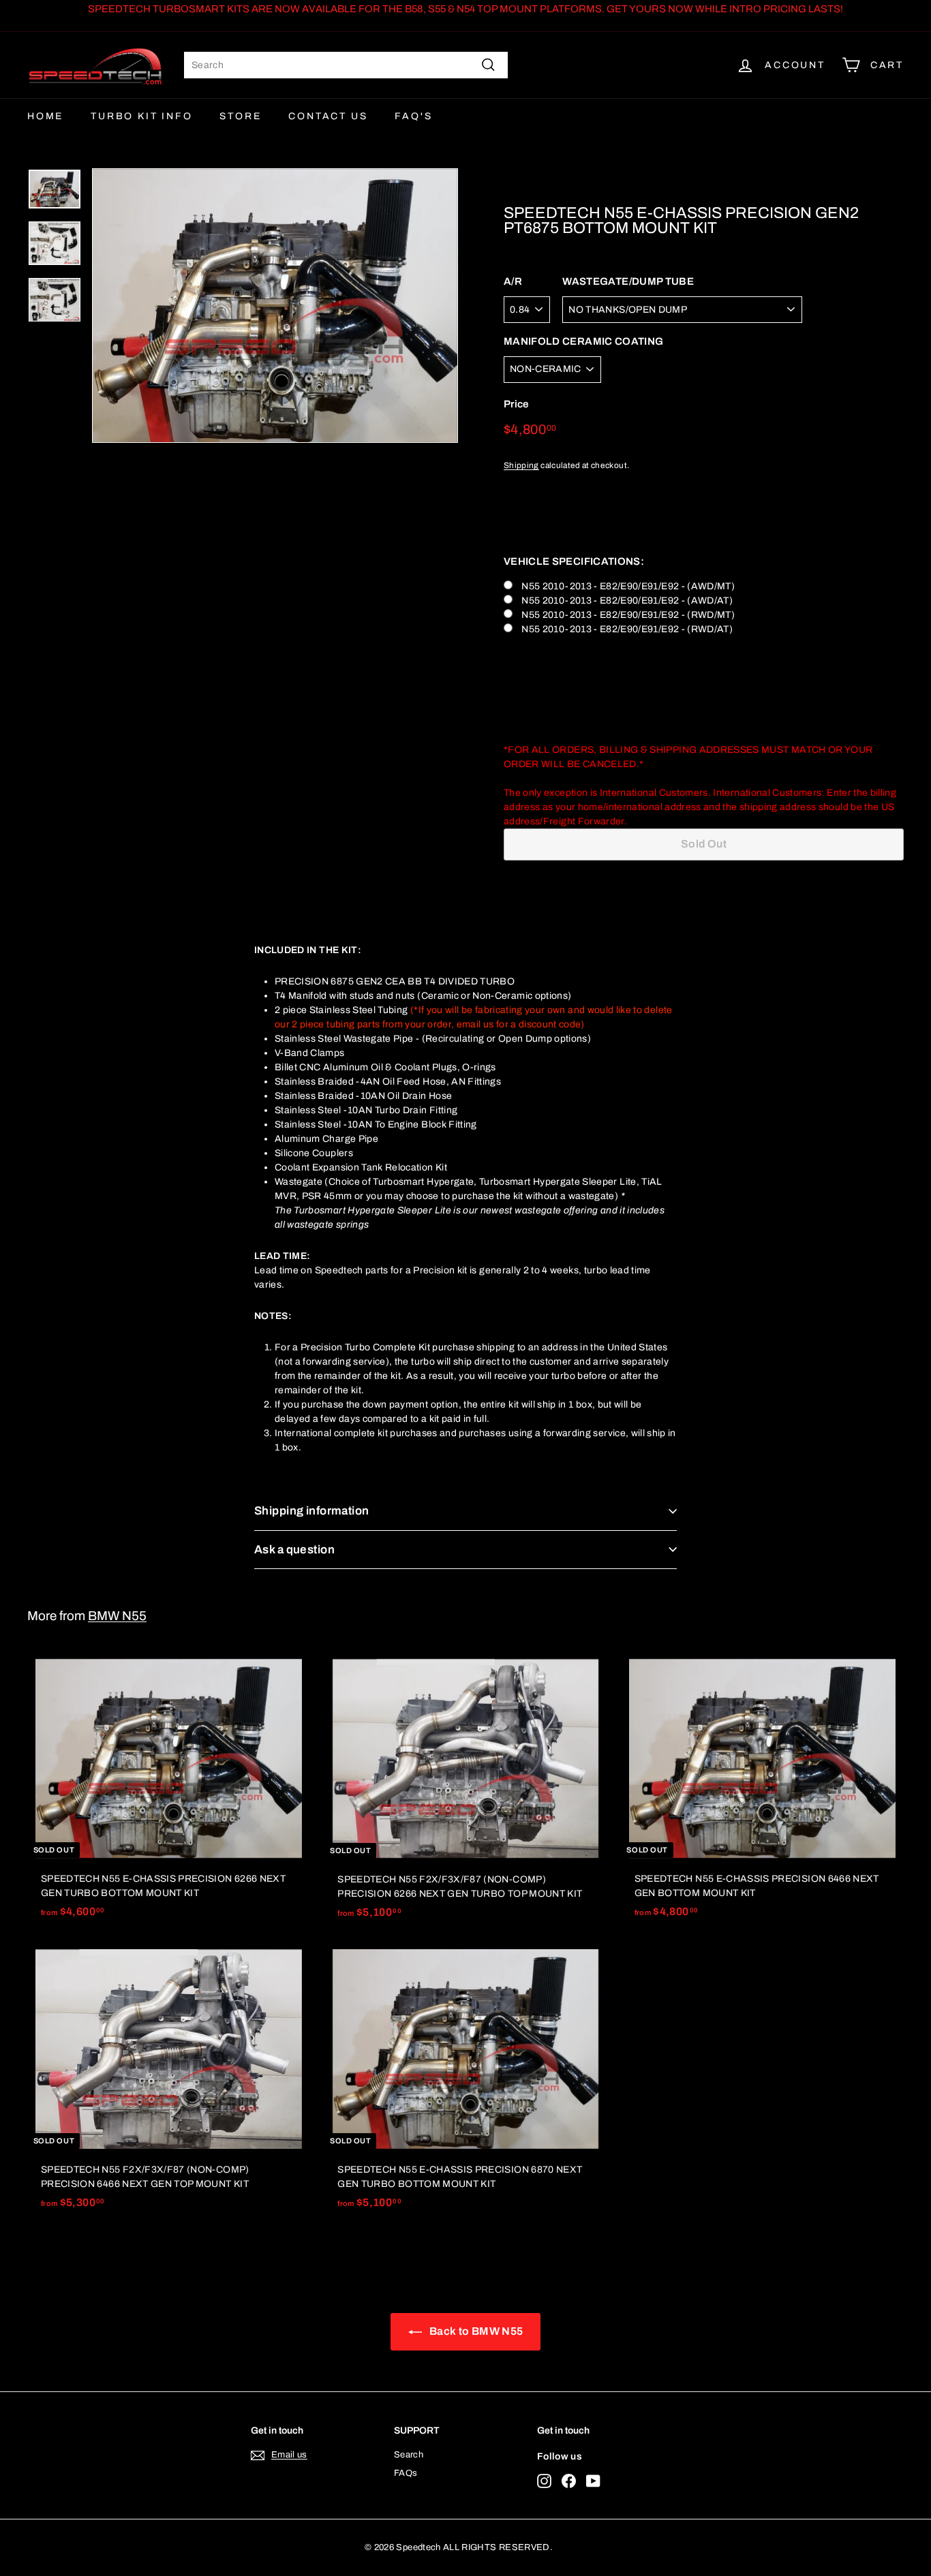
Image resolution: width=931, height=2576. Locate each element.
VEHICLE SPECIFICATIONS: (574, 561)
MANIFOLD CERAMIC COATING (583, 341)
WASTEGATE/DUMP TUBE (628, 282)
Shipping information (312, 1511)
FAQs (406, 2473)
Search (409, 2455)
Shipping (521, 465)
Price (516, 405)
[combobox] (346, 65)
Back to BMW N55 (475, 2331)
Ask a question (294, 1550)
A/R (513, 282)
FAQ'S (413, 116)
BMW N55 (117, 1616)
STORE (240, 116)
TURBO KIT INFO (141, 116)
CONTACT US (328, 116)
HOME (45, 116)
